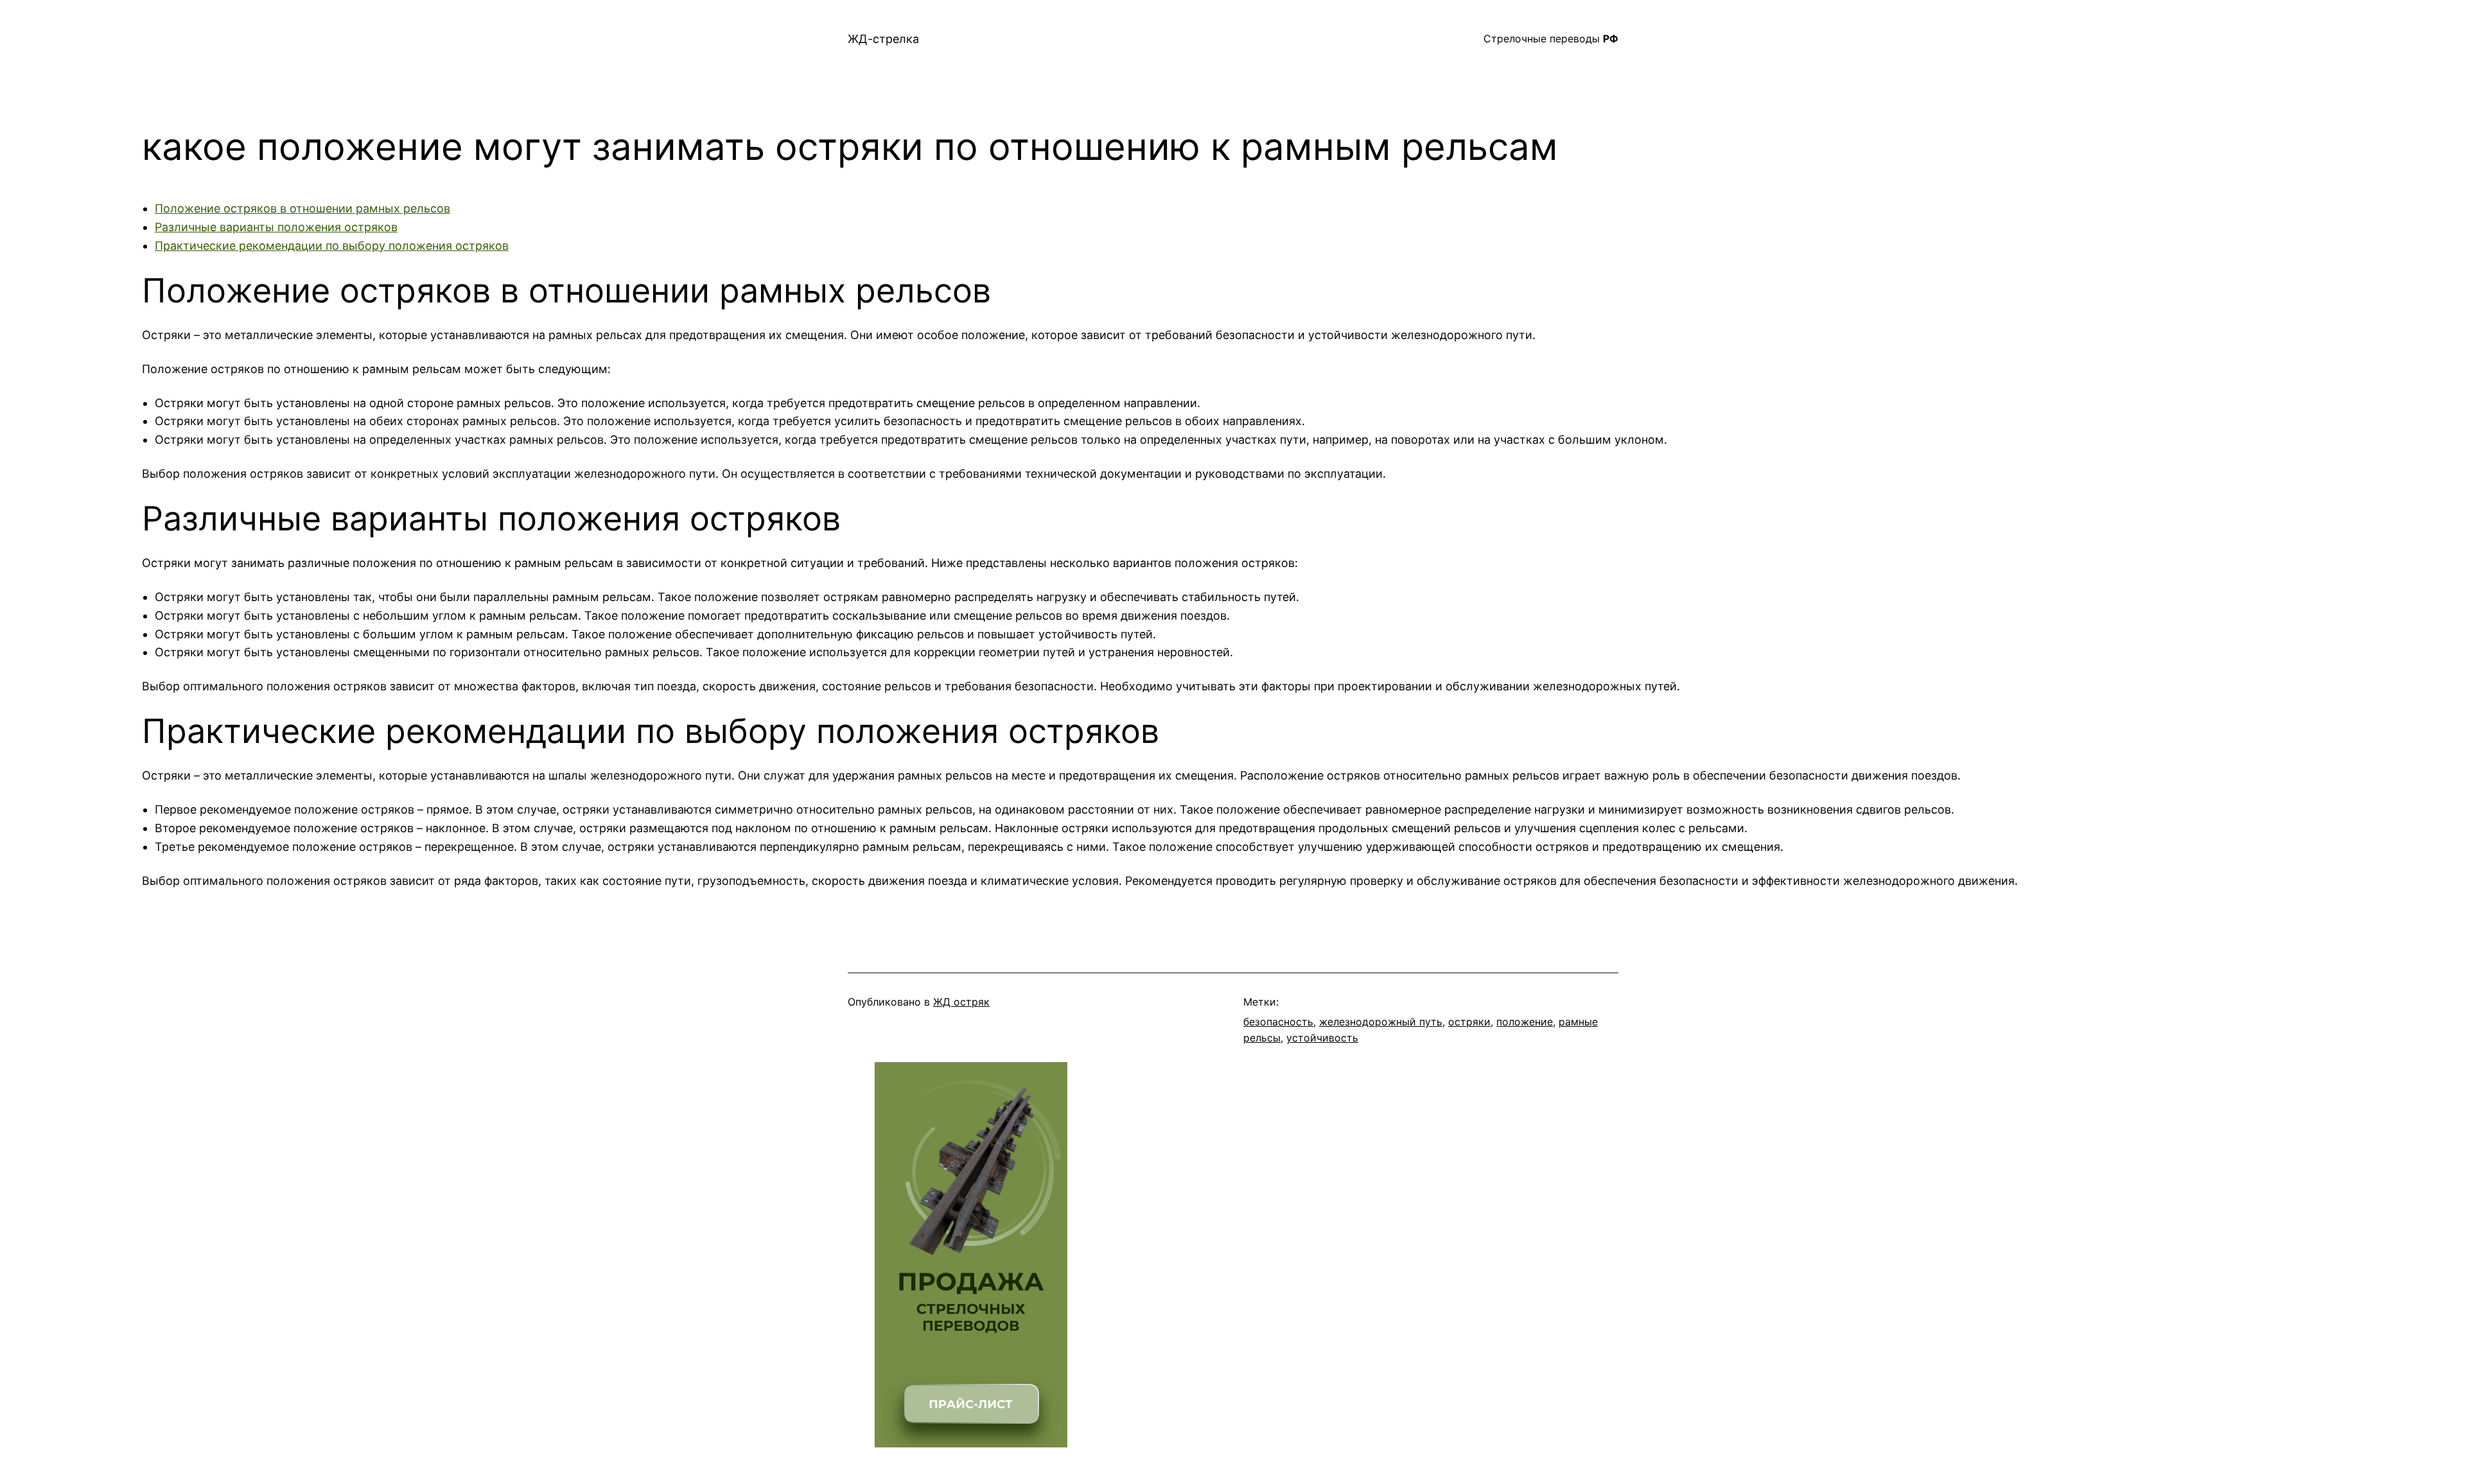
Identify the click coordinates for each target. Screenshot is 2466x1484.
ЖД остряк (961, 1002)
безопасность (1278, 1022)
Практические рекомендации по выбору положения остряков (332, 246)
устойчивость (1322, 1038)
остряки (1469, 1022)
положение (1525, 1022)
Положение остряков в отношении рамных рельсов (302, 208)
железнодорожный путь (1381, 1022)
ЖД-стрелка (883, 39)
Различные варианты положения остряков (276, 227)
